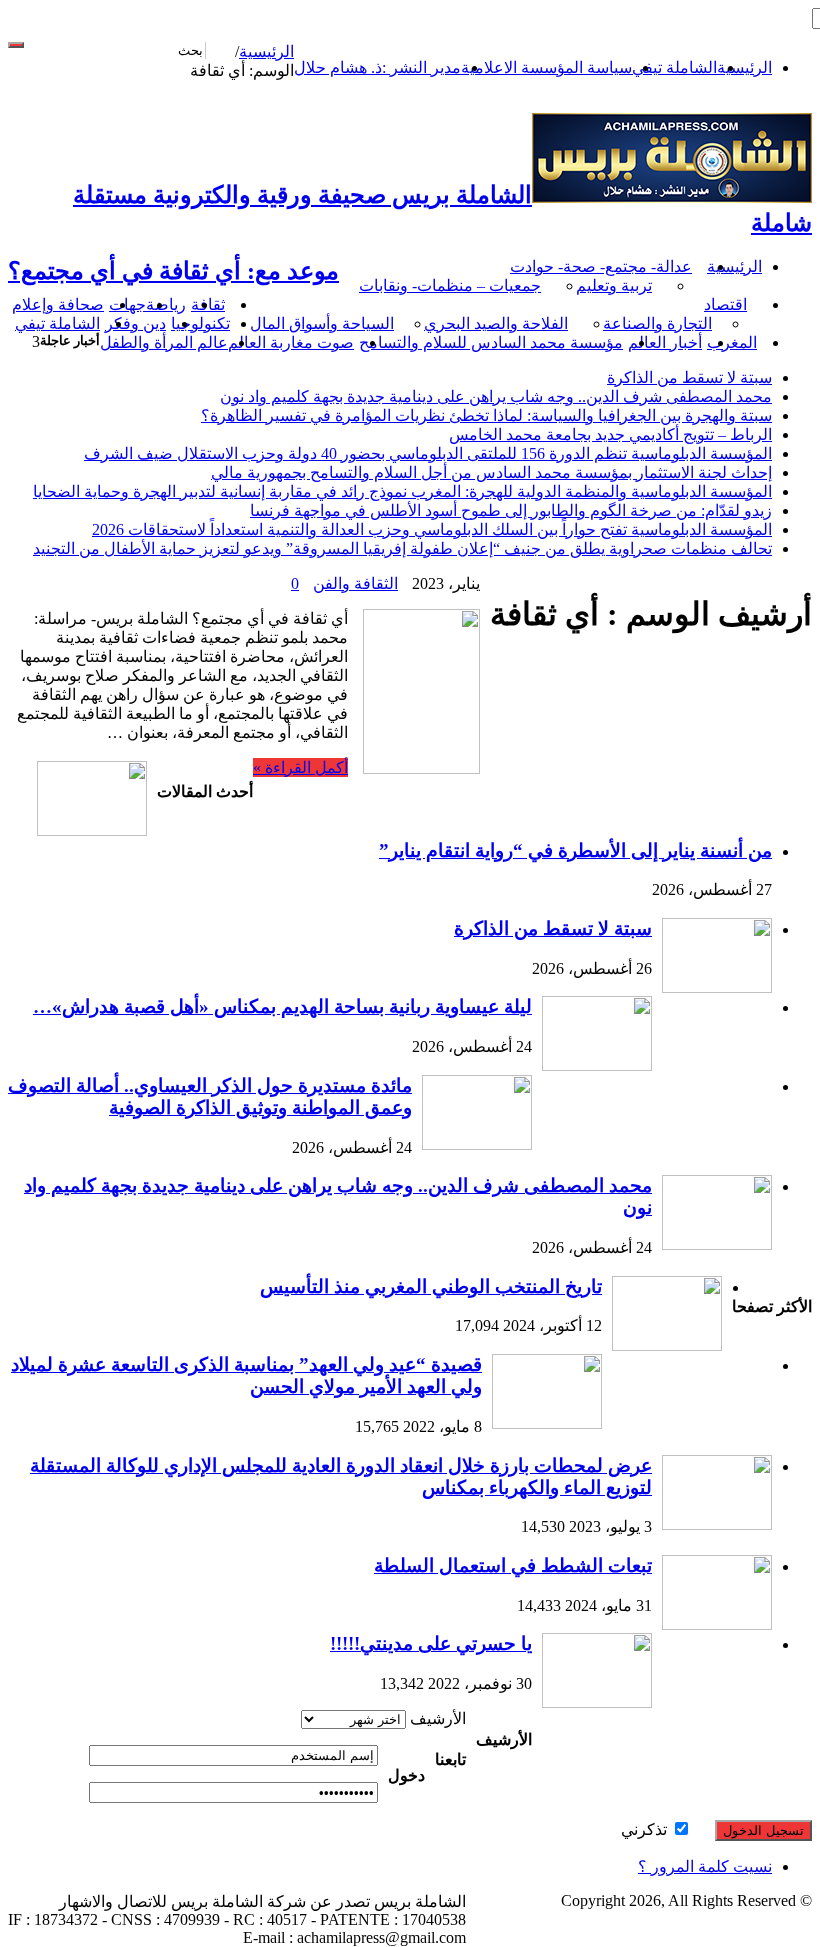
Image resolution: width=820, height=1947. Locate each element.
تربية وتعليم (614, 285)
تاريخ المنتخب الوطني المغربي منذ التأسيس (431, 1286)
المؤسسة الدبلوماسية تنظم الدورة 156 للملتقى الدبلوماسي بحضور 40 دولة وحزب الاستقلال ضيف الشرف (428, 453)
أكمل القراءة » (300, 767)
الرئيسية (744, 67)
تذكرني (646, 1829)
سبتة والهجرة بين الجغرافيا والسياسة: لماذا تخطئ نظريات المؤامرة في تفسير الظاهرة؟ (486, 415)
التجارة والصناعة (657, 323)
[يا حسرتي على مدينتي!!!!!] (597, 1702)
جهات (127, 304)
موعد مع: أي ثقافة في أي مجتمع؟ (173, 271)
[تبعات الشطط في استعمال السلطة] (717, 1624)
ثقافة (208, 304)
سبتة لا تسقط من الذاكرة (689, 377)
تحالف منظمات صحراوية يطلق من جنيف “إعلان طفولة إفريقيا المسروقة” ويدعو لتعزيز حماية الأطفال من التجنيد (402, 548)
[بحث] (16, 45)
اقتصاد (725, 304)
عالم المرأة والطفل (164, 342)
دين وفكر (135, 323)
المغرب (732, 342)
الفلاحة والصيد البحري (496, 323)
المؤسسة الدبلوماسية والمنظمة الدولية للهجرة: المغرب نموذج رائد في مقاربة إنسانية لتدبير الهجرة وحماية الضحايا (402, 491)
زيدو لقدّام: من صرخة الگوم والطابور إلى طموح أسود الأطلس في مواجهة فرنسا (511, 510)
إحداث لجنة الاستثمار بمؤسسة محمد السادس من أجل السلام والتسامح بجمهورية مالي (491, 472)
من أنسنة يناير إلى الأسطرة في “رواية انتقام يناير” (575, 850)
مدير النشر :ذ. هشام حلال (377, 67)
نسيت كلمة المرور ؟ (705, 1866)
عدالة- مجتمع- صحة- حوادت (601, 266)
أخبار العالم (665, 342)
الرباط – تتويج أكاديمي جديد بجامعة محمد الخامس (610, 434)
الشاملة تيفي (674, 67)
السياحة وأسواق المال (322, 323)
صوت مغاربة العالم (291, 342)
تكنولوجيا (200, 323)
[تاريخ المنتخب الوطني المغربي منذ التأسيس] (667, 1345)
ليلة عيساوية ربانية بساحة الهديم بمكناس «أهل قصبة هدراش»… (282, 1006)
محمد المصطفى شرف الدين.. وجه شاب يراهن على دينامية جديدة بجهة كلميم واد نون (496, 396)
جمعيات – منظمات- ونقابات (450, 285)
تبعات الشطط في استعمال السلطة (513, 1565)
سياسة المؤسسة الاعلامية (546, 67)
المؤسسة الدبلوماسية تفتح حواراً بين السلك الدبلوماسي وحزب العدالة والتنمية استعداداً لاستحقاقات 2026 (432, 529)
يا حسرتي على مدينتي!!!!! (431, 1643)
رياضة (166, 304)
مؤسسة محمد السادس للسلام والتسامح (491, 342)
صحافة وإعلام (58, 304)
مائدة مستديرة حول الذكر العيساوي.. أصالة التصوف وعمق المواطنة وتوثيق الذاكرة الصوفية (210, 1096)
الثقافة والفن (355, 583)
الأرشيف (438, 1718)
